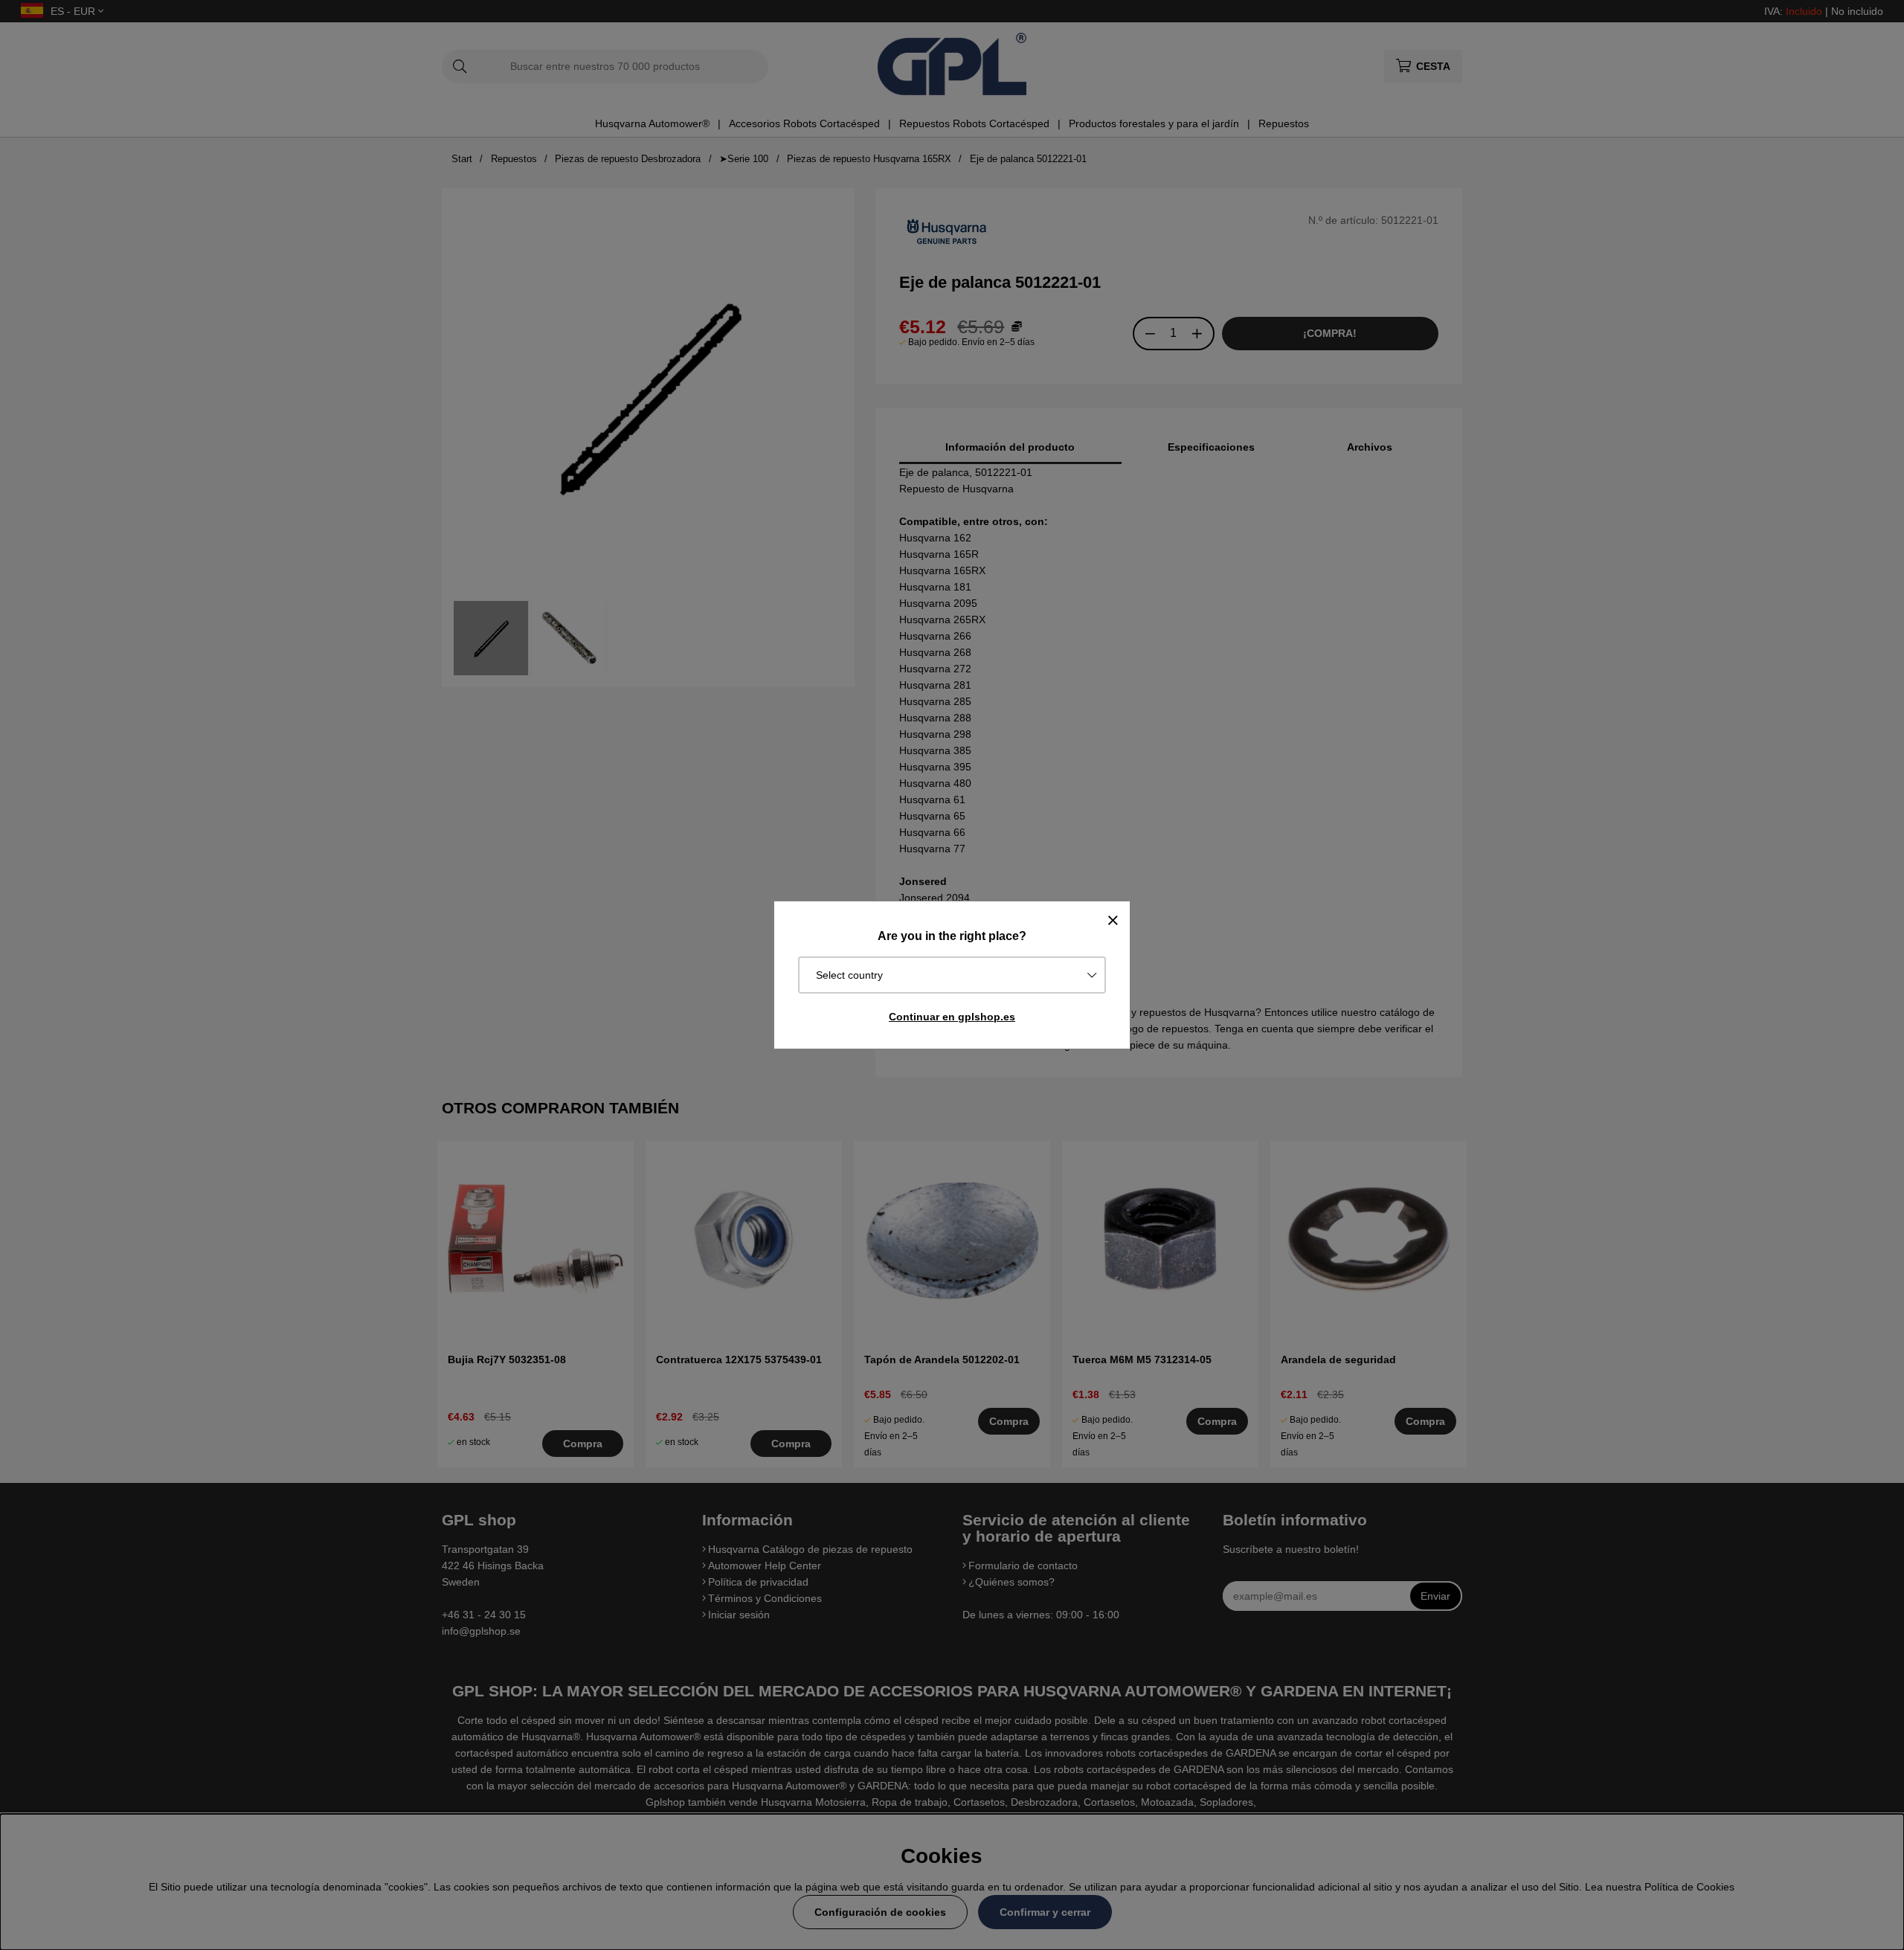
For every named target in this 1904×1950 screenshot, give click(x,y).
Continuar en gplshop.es (952, 1017)
